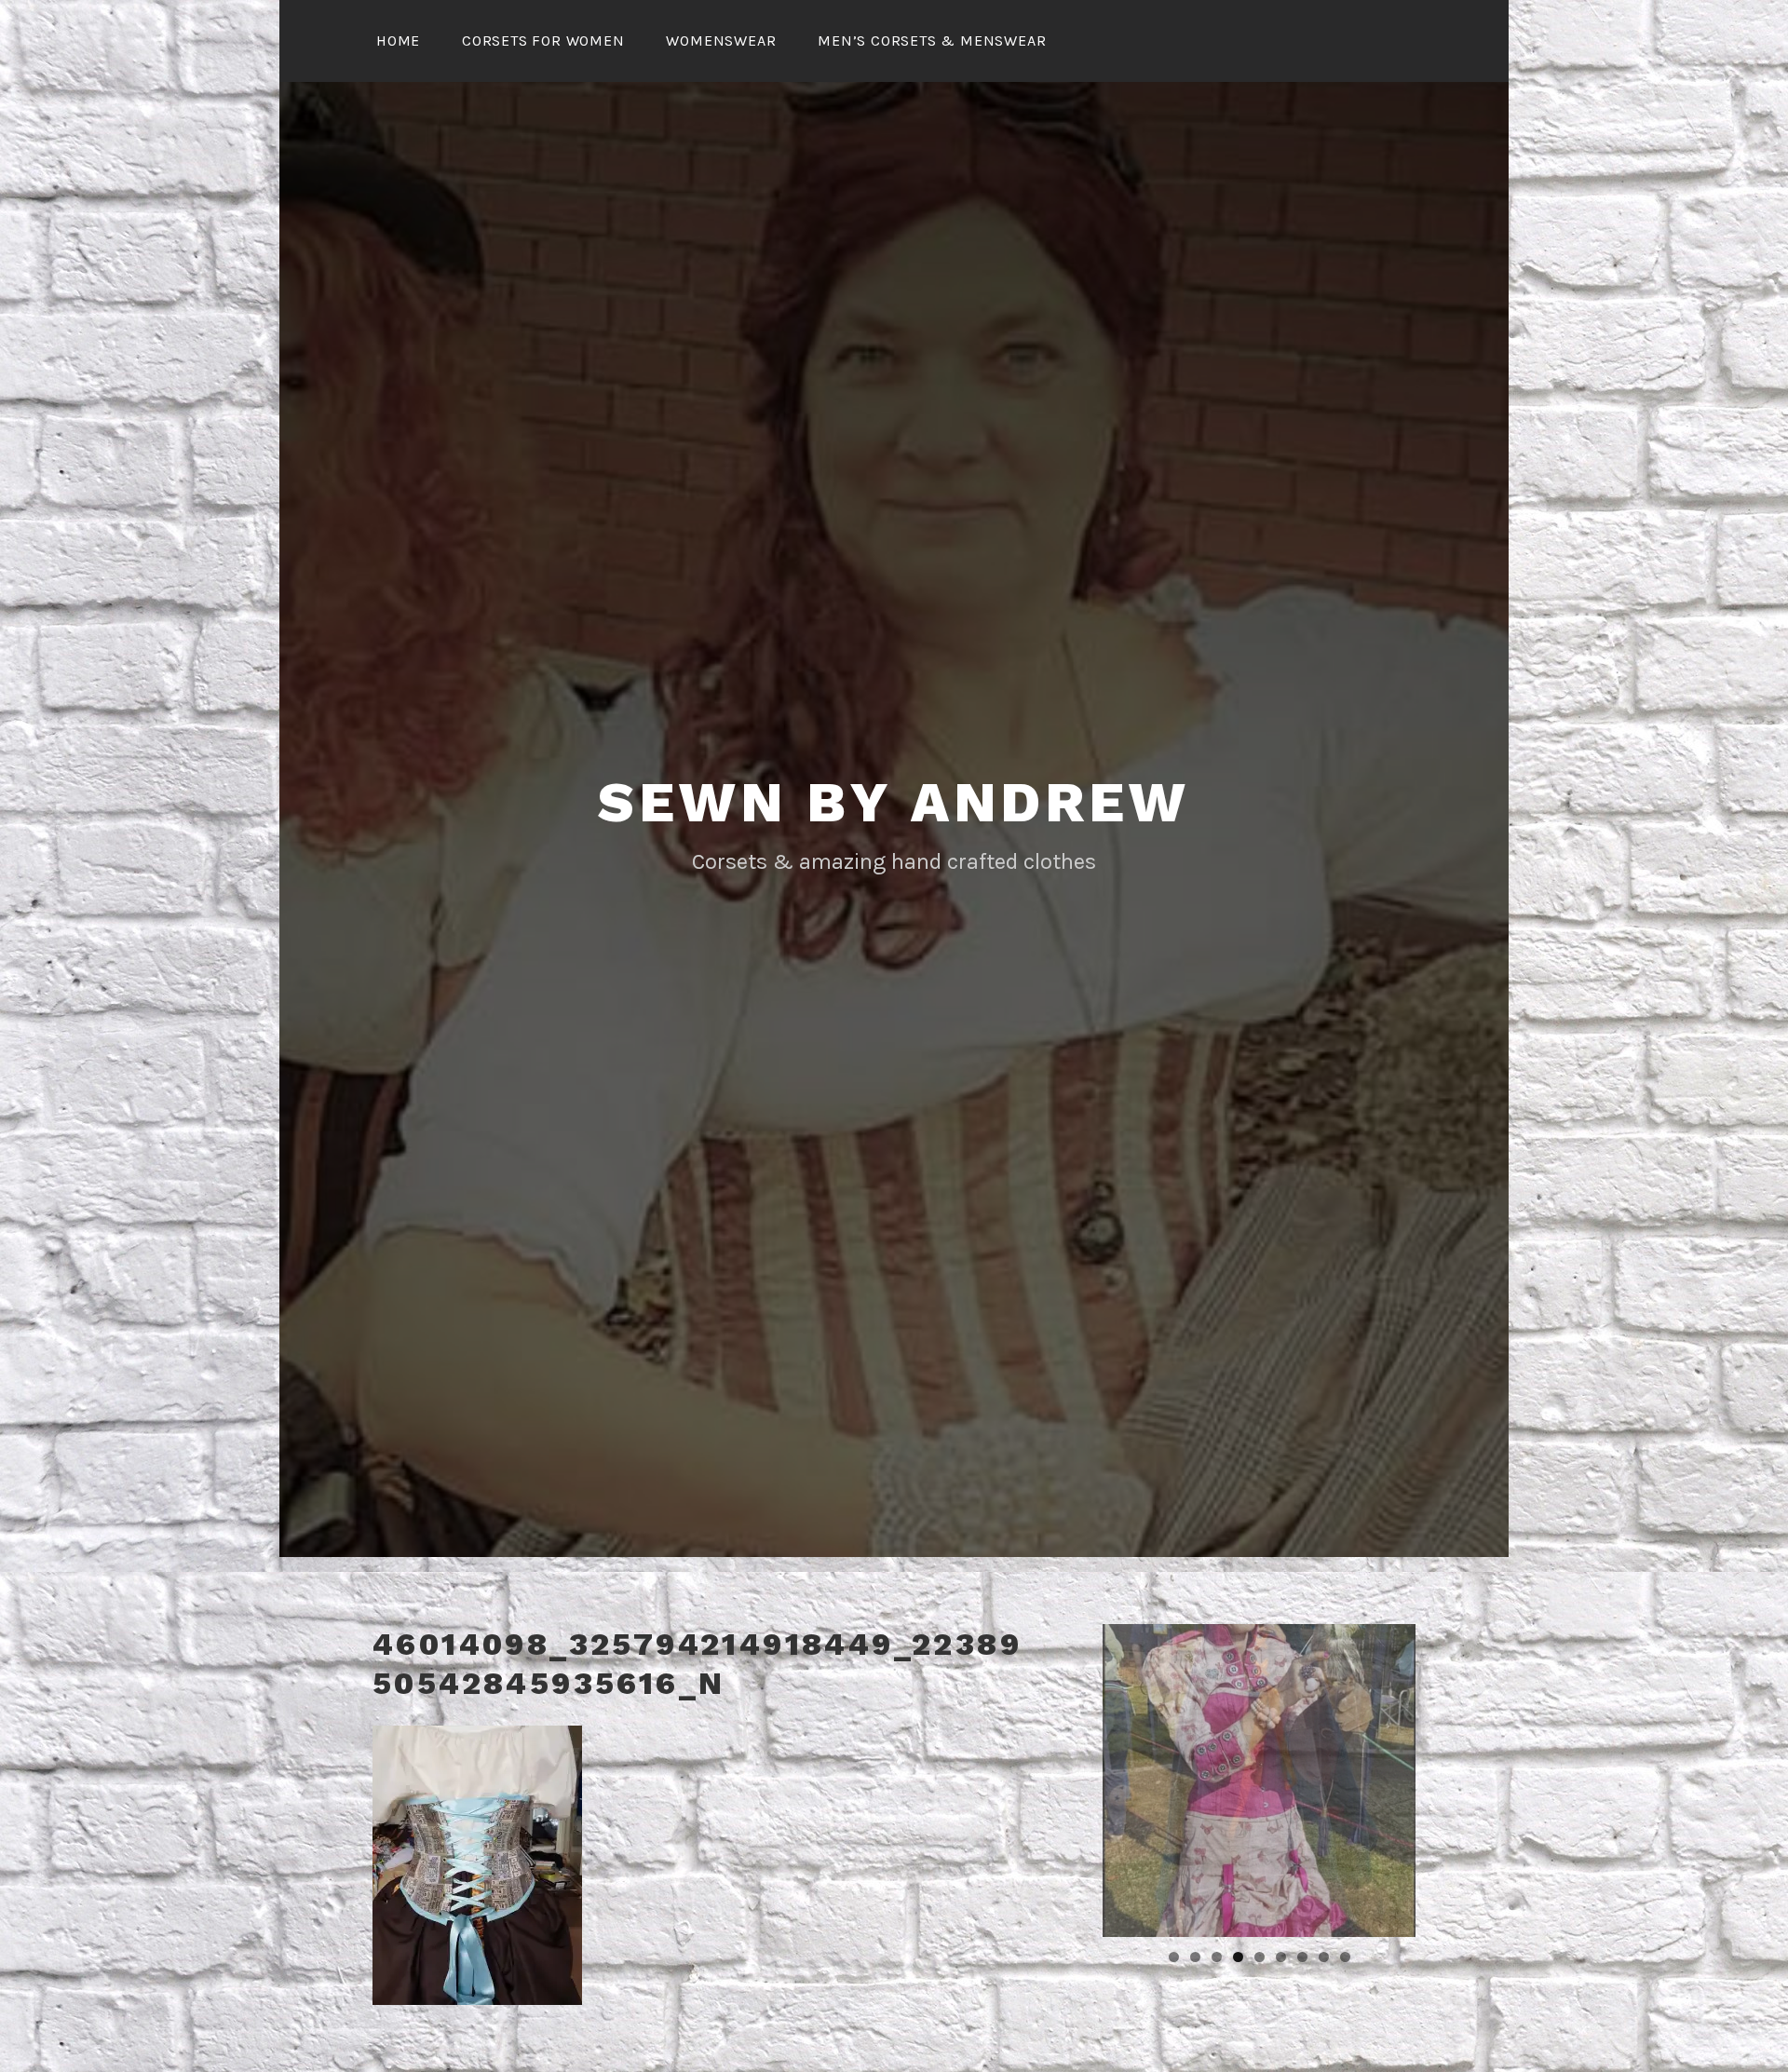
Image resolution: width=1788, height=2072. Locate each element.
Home (398, 41)
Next (1448, 1776)
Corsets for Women (543, 41)
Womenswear (721, 41)
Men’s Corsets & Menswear (932, 41)
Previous (1070, 1776)
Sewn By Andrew (894, 802)
